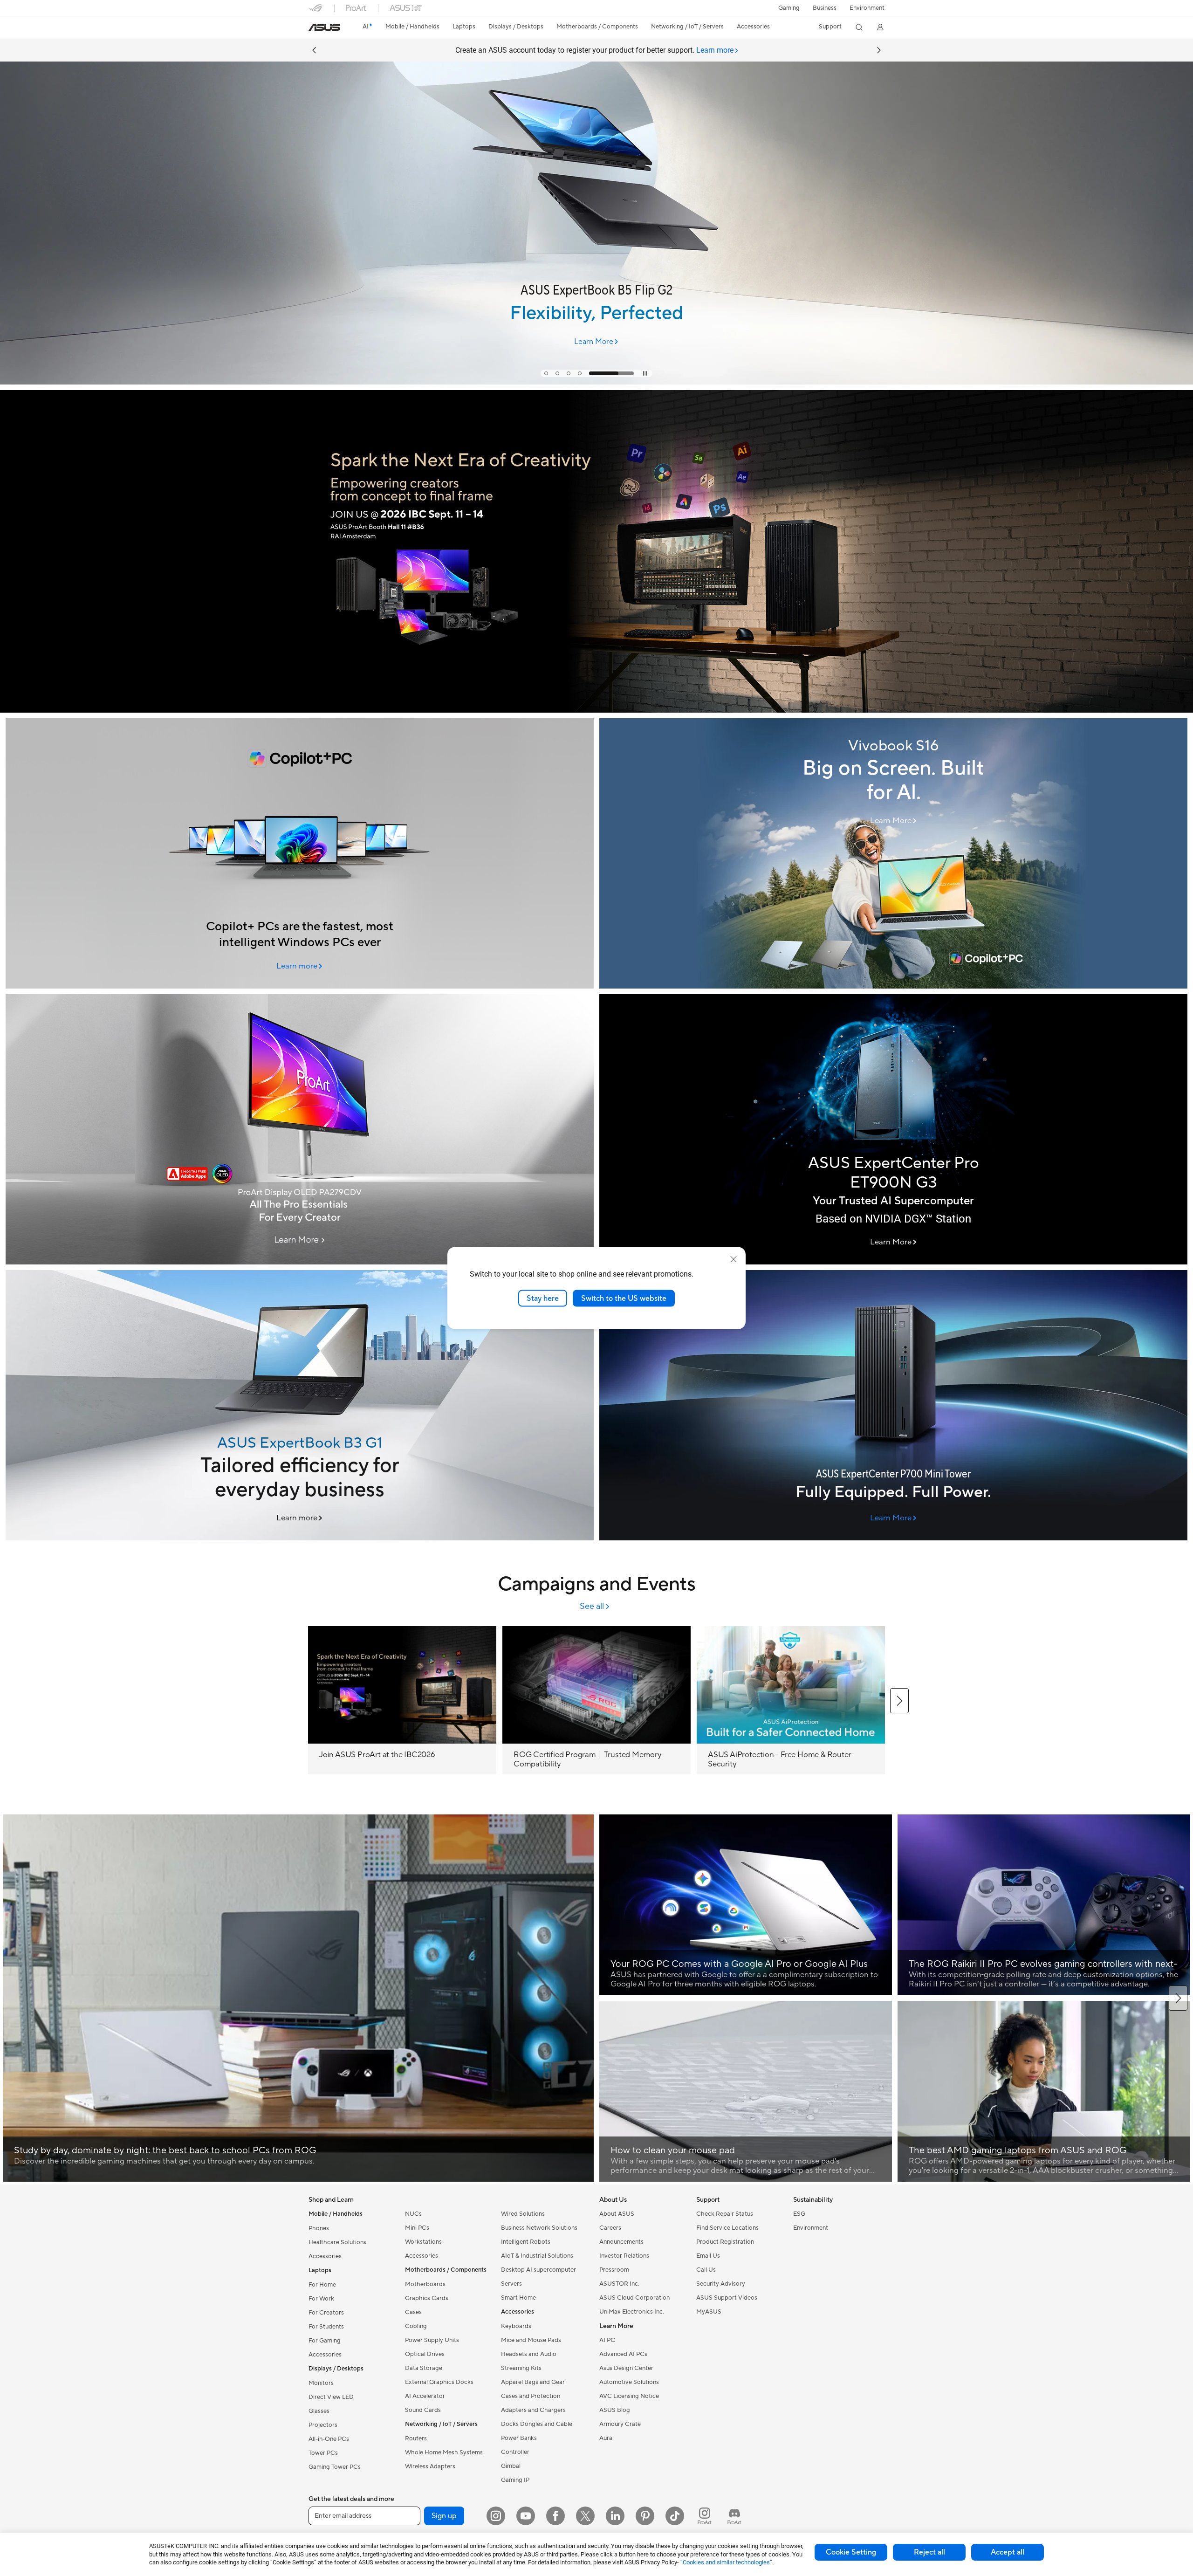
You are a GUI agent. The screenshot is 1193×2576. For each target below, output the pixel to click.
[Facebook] (555, 2516)
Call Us (706, 2270)
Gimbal (511, 2466)
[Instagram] (496, 2516)
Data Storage (424, 2368)
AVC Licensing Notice (629, 2396)
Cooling (416, 2326)
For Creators (326, 2313)
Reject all (929, 2552)
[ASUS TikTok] (675, 2516)
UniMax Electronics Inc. (632, 2312)
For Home (322, 2285)
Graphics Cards (427, 2298)
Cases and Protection (531, 2396)
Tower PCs (323, 2453)
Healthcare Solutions (337, 2242)
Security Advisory (721, 2284)
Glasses (319, 2411)
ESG (799, 2214)
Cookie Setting (851, 2552)
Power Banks (519, 2438)
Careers (610, 2228)
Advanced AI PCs (623, 2354)
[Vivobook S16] (893, 853)
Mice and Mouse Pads (531, 2340)
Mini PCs (417, 2228)
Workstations (423, 2242)
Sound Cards (423, 2410)
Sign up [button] (444, 2516)
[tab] (567, 373)
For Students (326, 2327)
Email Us (708, 2256)
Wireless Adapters (430, 2466)
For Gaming (325, 2341)
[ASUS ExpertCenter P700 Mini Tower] (893, 1405)
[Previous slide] (314, 50)
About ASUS (617, 2214)
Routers (416, 2439)
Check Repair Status (725, 2214)
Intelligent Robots (526, 2242)
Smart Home (518, 2298)
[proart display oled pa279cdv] (300, 1129)
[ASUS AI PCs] (300, 853)
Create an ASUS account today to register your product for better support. (594, 50)
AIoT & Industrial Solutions (537, 2256)
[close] (734, 1259)
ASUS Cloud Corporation (634, 2298)
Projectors (323, 2425)
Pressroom (614, 2270)
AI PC (607, 2340)
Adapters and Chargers (533, 2410)
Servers (511, 2284)
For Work (321, 2299)
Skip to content (314, 29)
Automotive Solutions (629, 2382)
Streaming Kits (521, 2368)
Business (825, 8)
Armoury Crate (620, 2424)
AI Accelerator (425, 2396)
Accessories (325, 2256)
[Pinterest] (645, 2516)
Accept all (1008, 2552)
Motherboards (425, 2284)
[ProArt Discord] (734, 2516)
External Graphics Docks (439, 2382)
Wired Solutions (523, 2214)
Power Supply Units (432, 2340)
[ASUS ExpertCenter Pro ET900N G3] (893, 1129)
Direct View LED (331, 2397)
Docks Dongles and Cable (537, 2424)
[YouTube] (526, 2516)
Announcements (621, 2242)
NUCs (413, 2214)
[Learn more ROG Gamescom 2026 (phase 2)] (596, 382)
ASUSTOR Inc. (619, 2284)
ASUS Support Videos (727, 2298)
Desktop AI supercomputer (538, 2270)
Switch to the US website (624, 1298)
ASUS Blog (615, 2410)
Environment (867, 8)
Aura (606, 2438)
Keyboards (516, 2326)
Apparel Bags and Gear (533, 2382)
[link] (324, 27)
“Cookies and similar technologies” (726, 2562)
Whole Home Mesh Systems (444, 2452)
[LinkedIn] (615, 2516)
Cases (413, 2312)
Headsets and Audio (529, 2354)
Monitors (321, 2383)
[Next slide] (879, 50)
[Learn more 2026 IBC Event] (596, 710)
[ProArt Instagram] (705, 2516)
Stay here (543, 1298)
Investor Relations (624, 2256)
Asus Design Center (626, 2368)
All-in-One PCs (329, 2439)
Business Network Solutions (539, 2228)
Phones (319, 2228)
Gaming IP (515, 2480)
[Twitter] (585, 2516)
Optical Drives (425, 2354)
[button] (789, 8)
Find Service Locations (727, 2228)
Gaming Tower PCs (335, 2467)
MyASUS (709, 2312)
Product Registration (725, 2242)
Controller (515, 2452)
